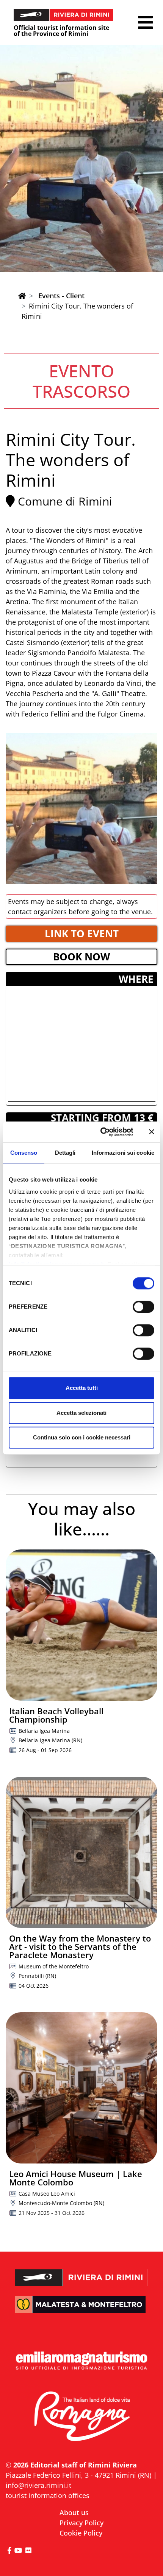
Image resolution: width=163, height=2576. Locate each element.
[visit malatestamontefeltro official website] (81, 2310)
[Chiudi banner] (152, 1132)
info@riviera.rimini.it (38, 2485)
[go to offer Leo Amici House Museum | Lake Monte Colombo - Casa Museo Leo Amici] (81, 2088)
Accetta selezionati (81, 1413)
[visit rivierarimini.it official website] (81, 2272)
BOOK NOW (81, 957)
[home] (22, 296)
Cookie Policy (81, 2533)
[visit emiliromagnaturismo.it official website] (81, 2361)
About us (74, 2512)
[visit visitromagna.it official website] (81, 2417)
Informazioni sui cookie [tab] (123, 1153)
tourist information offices (48, 2495)
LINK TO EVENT (82, 934)
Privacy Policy (81, 2523)
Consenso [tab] (24, 1153)
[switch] (143, 1307)
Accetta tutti (82, 1388)
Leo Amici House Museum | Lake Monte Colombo (76, 2178)
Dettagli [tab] (65, 1153)
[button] (145, 22)
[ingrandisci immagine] (81, 808)
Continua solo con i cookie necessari (82, 1437)
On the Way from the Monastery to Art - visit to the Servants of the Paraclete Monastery (80, 1946)
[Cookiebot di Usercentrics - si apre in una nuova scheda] (101, 1132)
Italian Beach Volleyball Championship (56, 1715)
